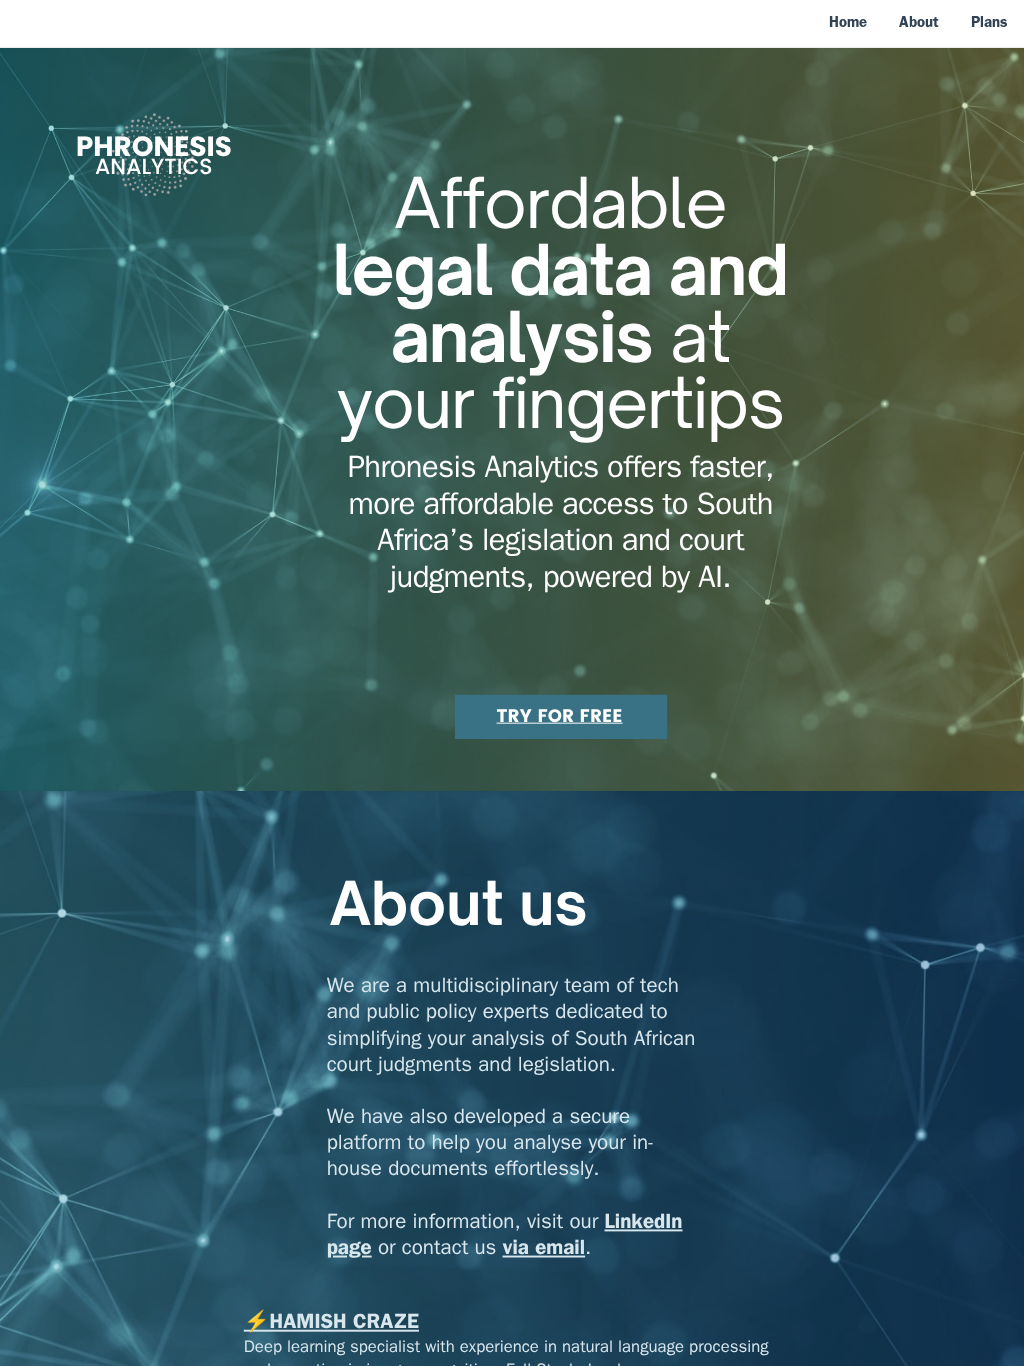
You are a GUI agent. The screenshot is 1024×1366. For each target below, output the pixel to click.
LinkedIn (643, 1223)
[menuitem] (848, 22)
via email (544, 1249)
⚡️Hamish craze (331, 1324)
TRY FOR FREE (560, 716)
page (349, 1249)
